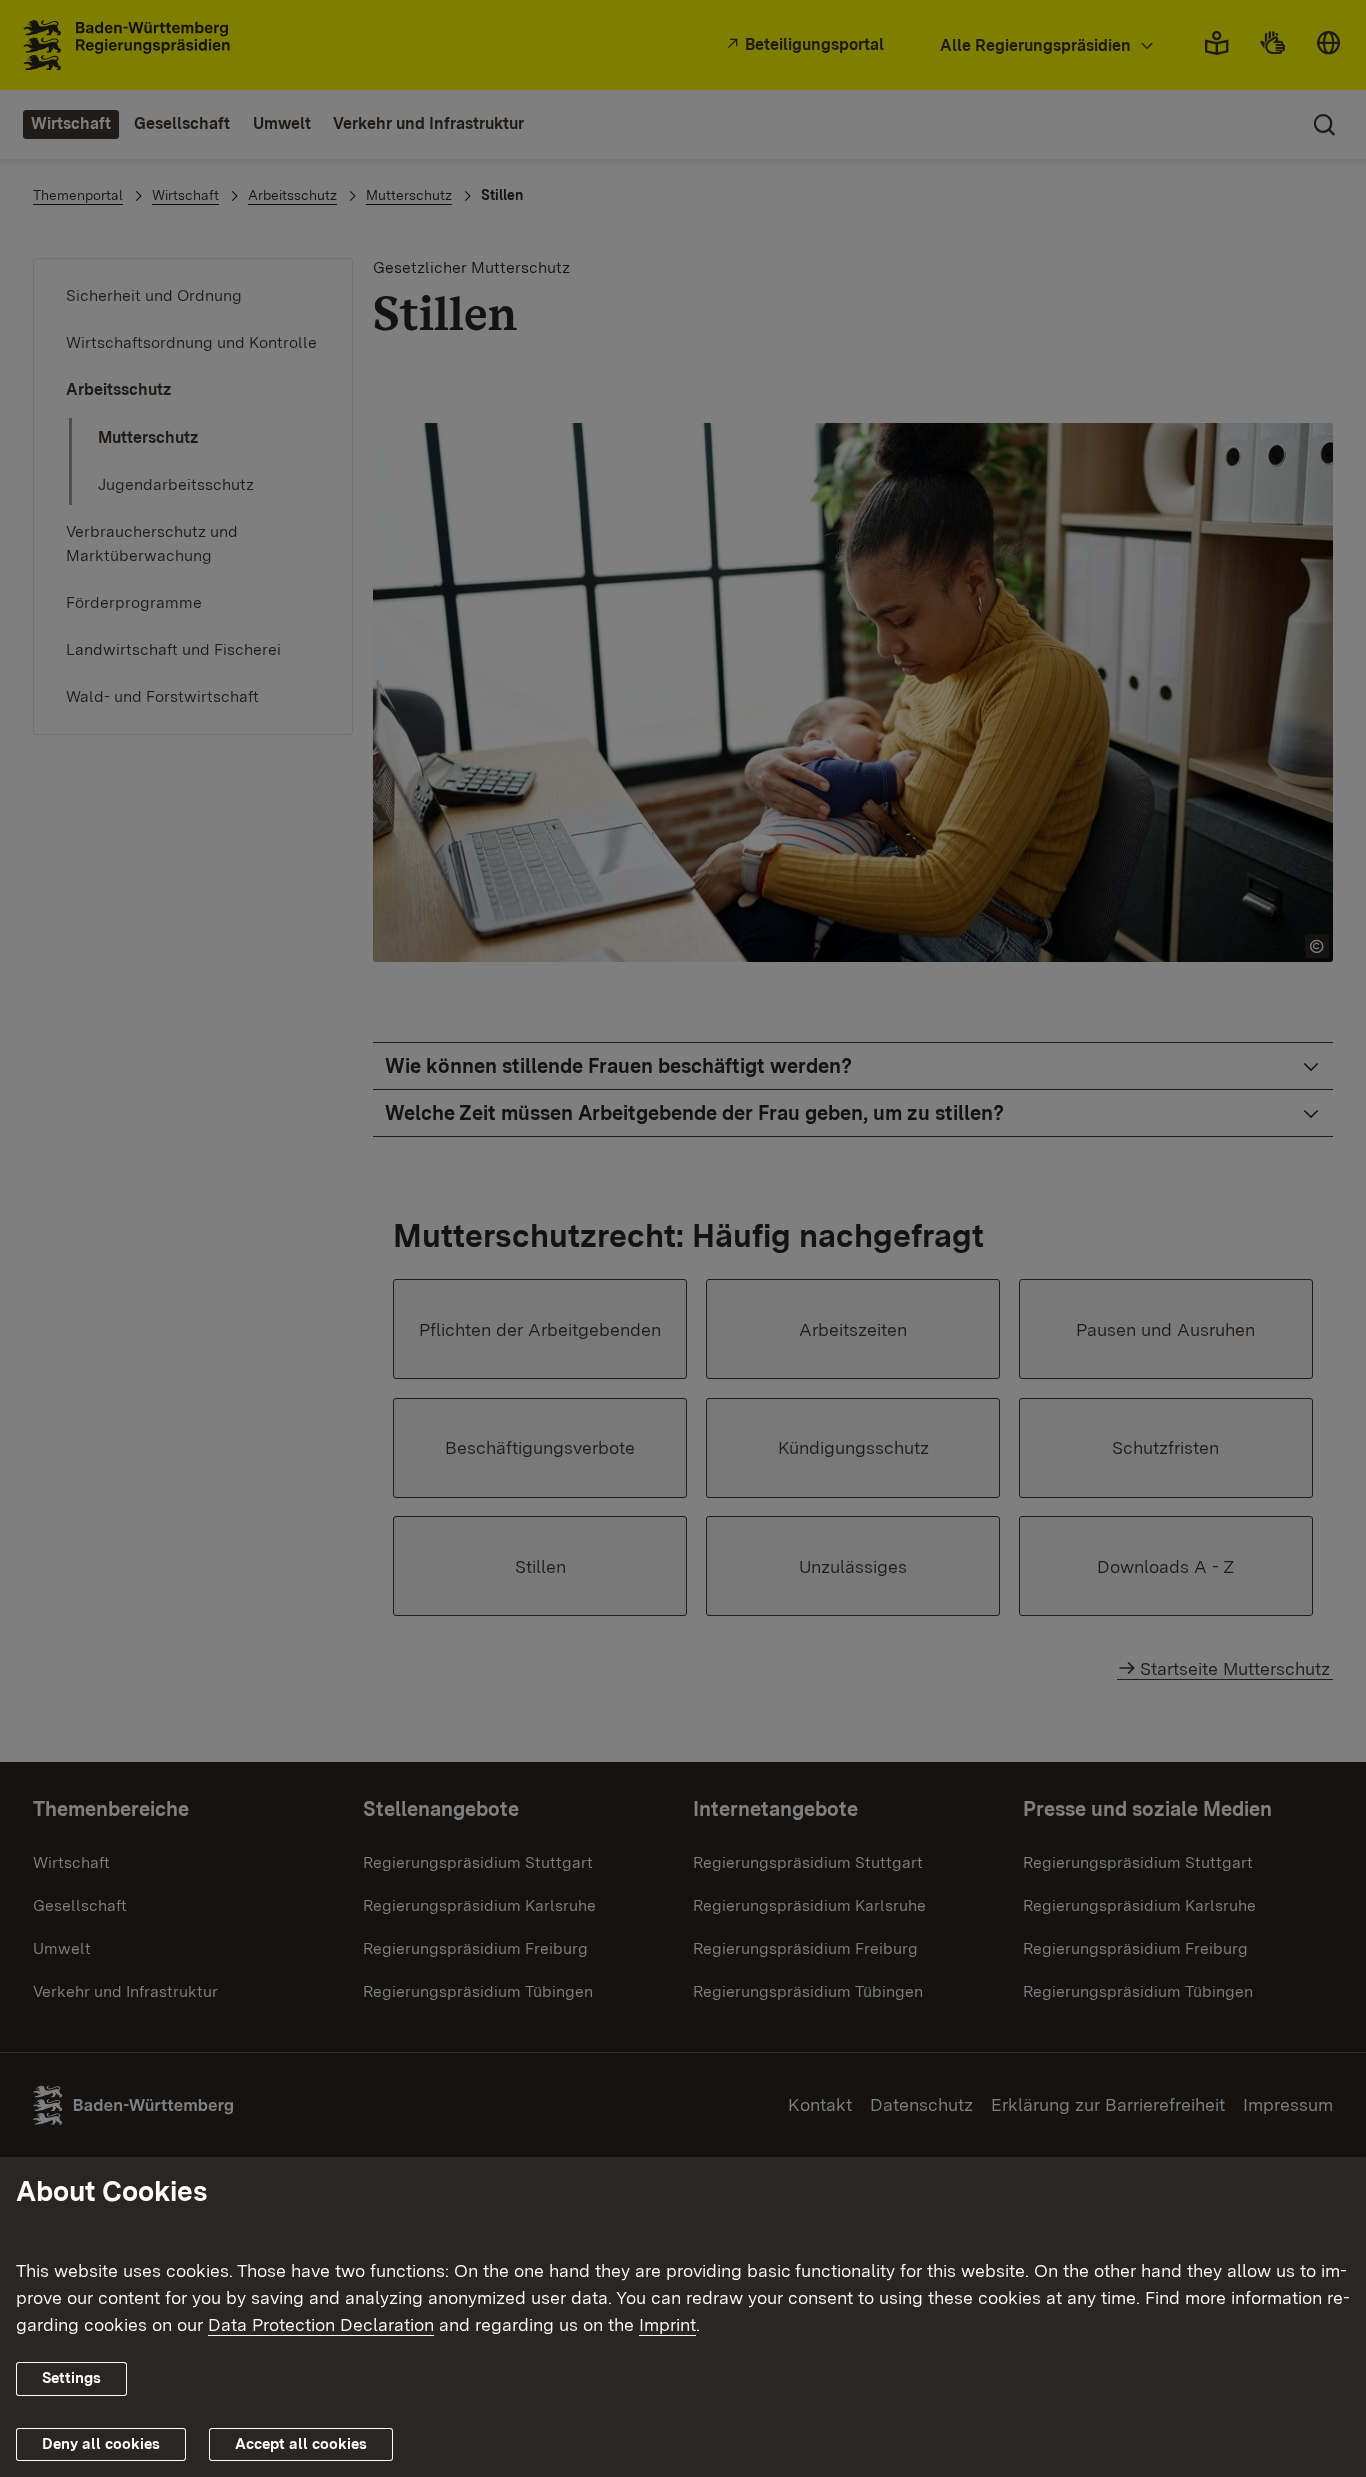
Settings (71, 2378)
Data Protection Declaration (321, 2324)
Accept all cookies (301, 2444)
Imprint (667, 2324)
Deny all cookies (101, 2444)
